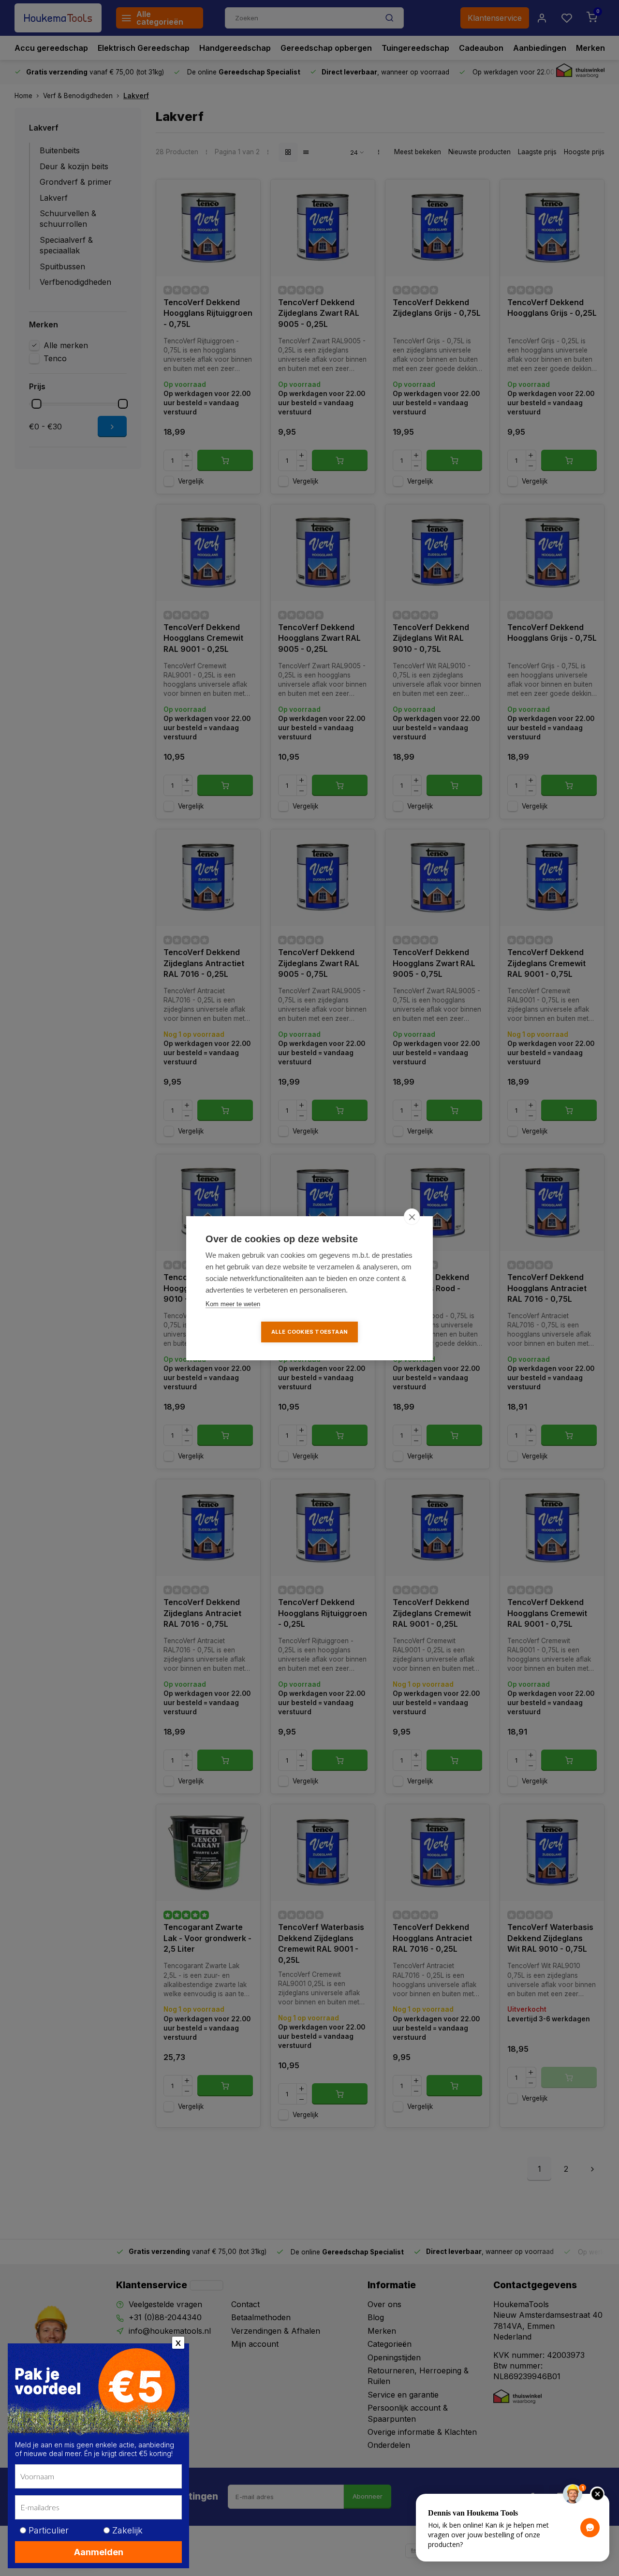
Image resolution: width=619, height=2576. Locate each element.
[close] (412, 1217)
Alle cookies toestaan (309, 1332)
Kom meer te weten (233, 1304)
